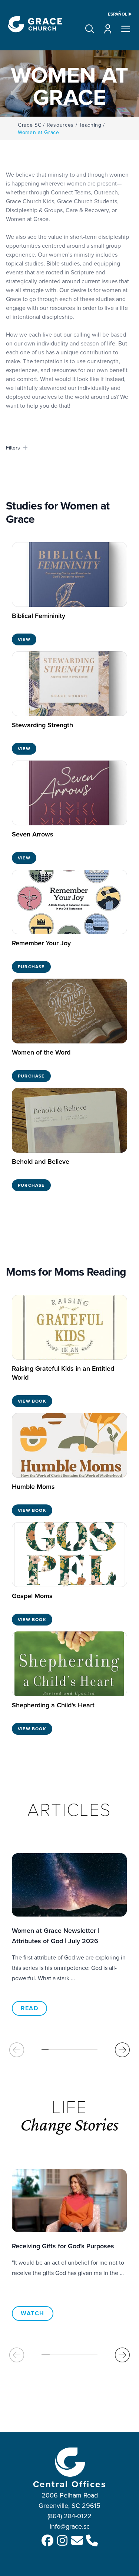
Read (29, 2008)
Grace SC (30, 125)
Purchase (31, 967)
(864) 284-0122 (69, 2516)
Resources (60, 125)
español (118, 14)
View (24, 639)
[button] (90, 29)
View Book (32, 1401)
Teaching (90, 125)
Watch (33, 2313)
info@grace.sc (70, 2526)
